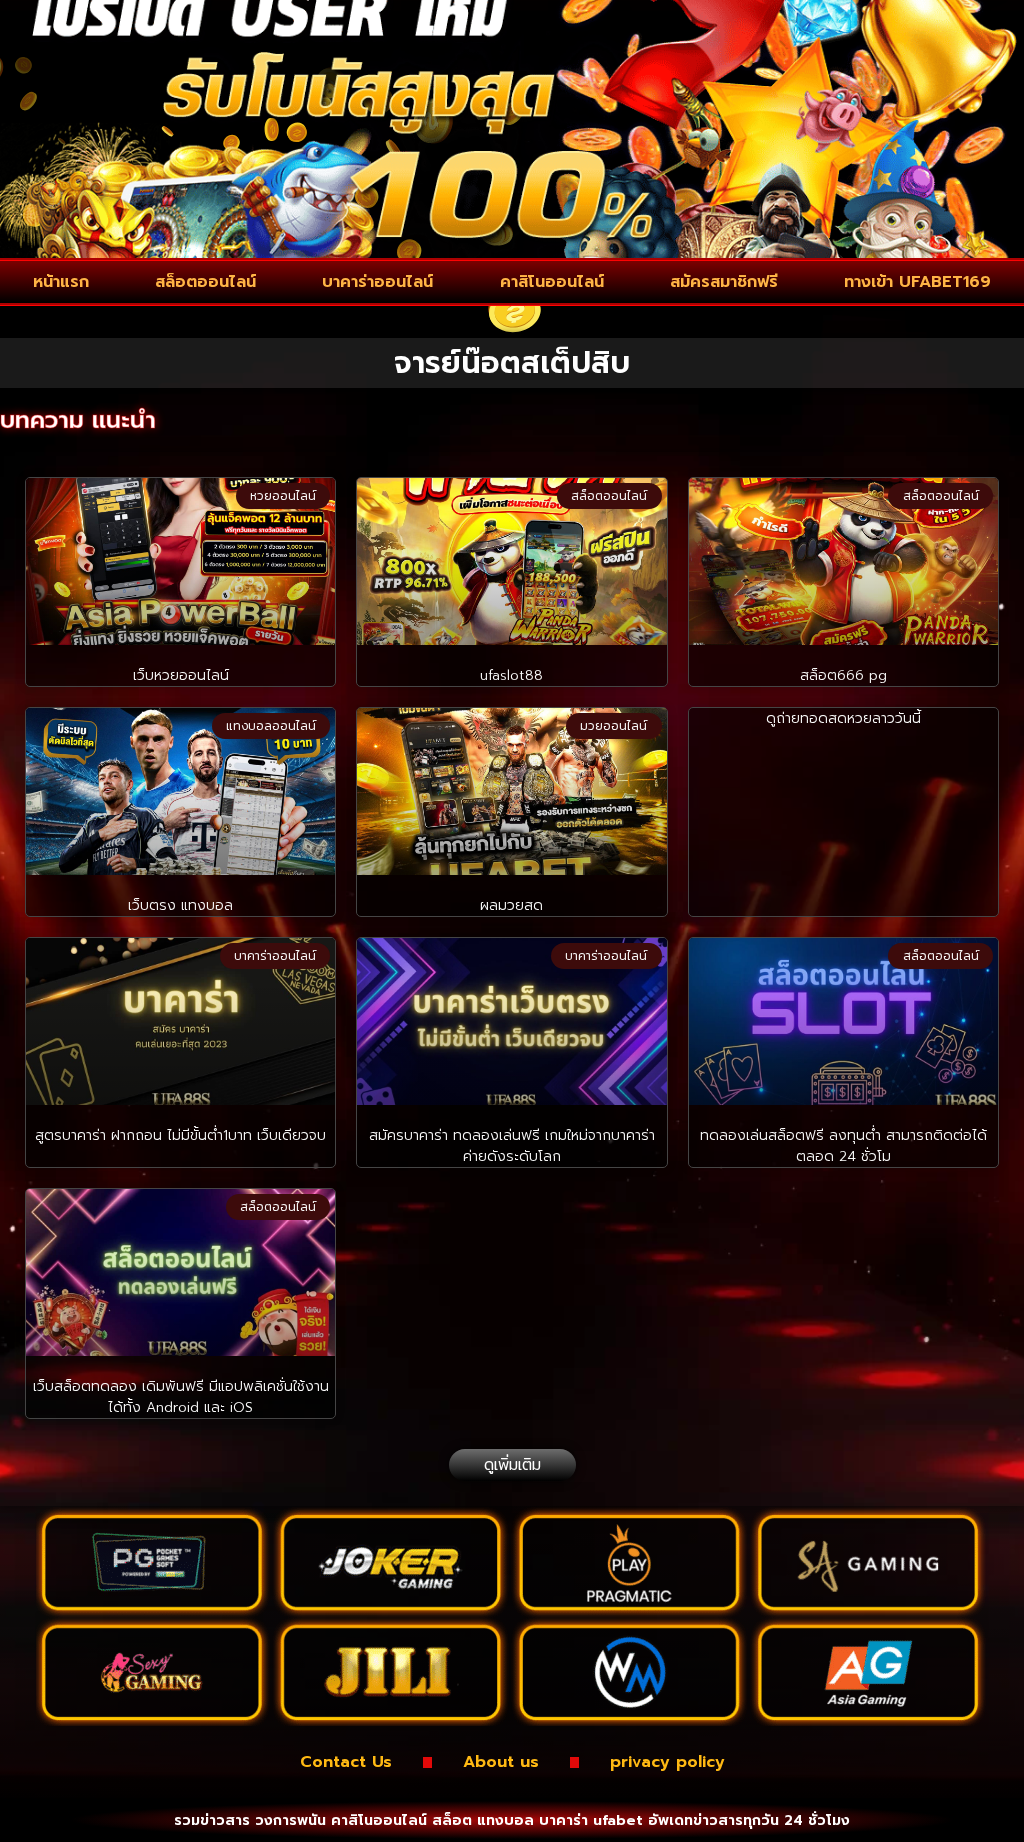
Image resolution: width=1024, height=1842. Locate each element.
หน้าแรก (61, 282)
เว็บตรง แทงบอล (180, 905)
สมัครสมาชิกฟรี (724, 282)
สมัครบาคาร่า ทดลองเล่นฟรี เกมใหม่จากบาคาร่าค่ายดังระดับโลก (512, 1146)
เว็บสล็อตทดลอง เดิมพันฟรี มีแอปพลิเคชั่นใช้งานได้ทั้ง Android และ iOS (181, 1397)
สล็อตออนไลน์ (205, 282)
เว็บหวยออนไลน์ (181, 675)
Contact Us (346, 1762)
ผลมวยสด (511, 905)
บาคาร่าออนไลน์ (377, 282)
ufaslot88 (511, 675)
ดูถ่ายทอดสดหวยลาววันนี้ (843, 718)
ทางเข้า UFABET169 (917, 282)
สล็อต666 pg (843, 675)
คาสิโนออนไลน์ (552, 282)
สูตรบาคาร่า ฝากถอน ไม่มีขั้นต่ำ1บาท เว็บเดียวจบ (180, 1135)
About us (501, 1762)
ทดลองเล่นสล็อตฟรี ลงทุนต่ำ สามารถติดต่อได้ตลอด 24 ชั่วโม (843, 1146)
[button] (512, 1465)
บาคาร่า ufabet (591, 1820)
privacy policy (667, 1762)
